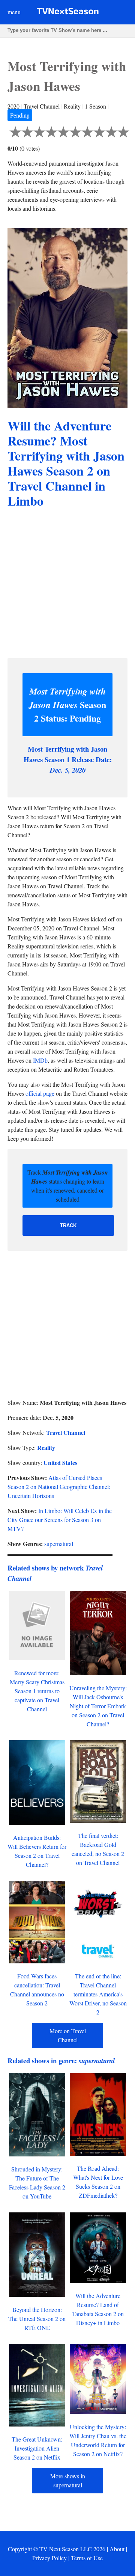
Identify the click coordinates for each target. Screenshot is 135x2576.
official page (40, 1093)
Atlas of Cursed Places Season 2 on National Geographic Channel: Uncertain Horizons (59, 1487)
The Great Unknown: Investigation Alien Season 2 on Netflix (37, 2448)
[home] (68, 13)
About (117, 2549)
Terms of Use (87, 2558)
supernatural (59, 1544)
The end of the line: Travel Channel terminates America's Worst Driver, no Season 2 (98, 1994)
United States (60, 1462)
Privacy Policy (49, 2558)
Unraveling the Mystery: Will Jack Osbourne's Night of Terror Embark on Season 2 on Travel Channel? (98, 1706)
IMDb (40, 1060)
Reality (46, 1447)
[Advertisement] (67, 584)
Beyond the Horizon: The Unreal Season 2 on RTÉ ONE (37, 2319)
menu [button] (14, 12)
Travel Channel (66, 1432)
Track (68, 1225)
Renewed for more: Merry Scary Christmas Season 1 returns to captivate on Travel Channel (37, 1691)
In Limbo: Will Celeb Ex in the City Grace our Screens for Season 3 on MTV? (60, 1520)
